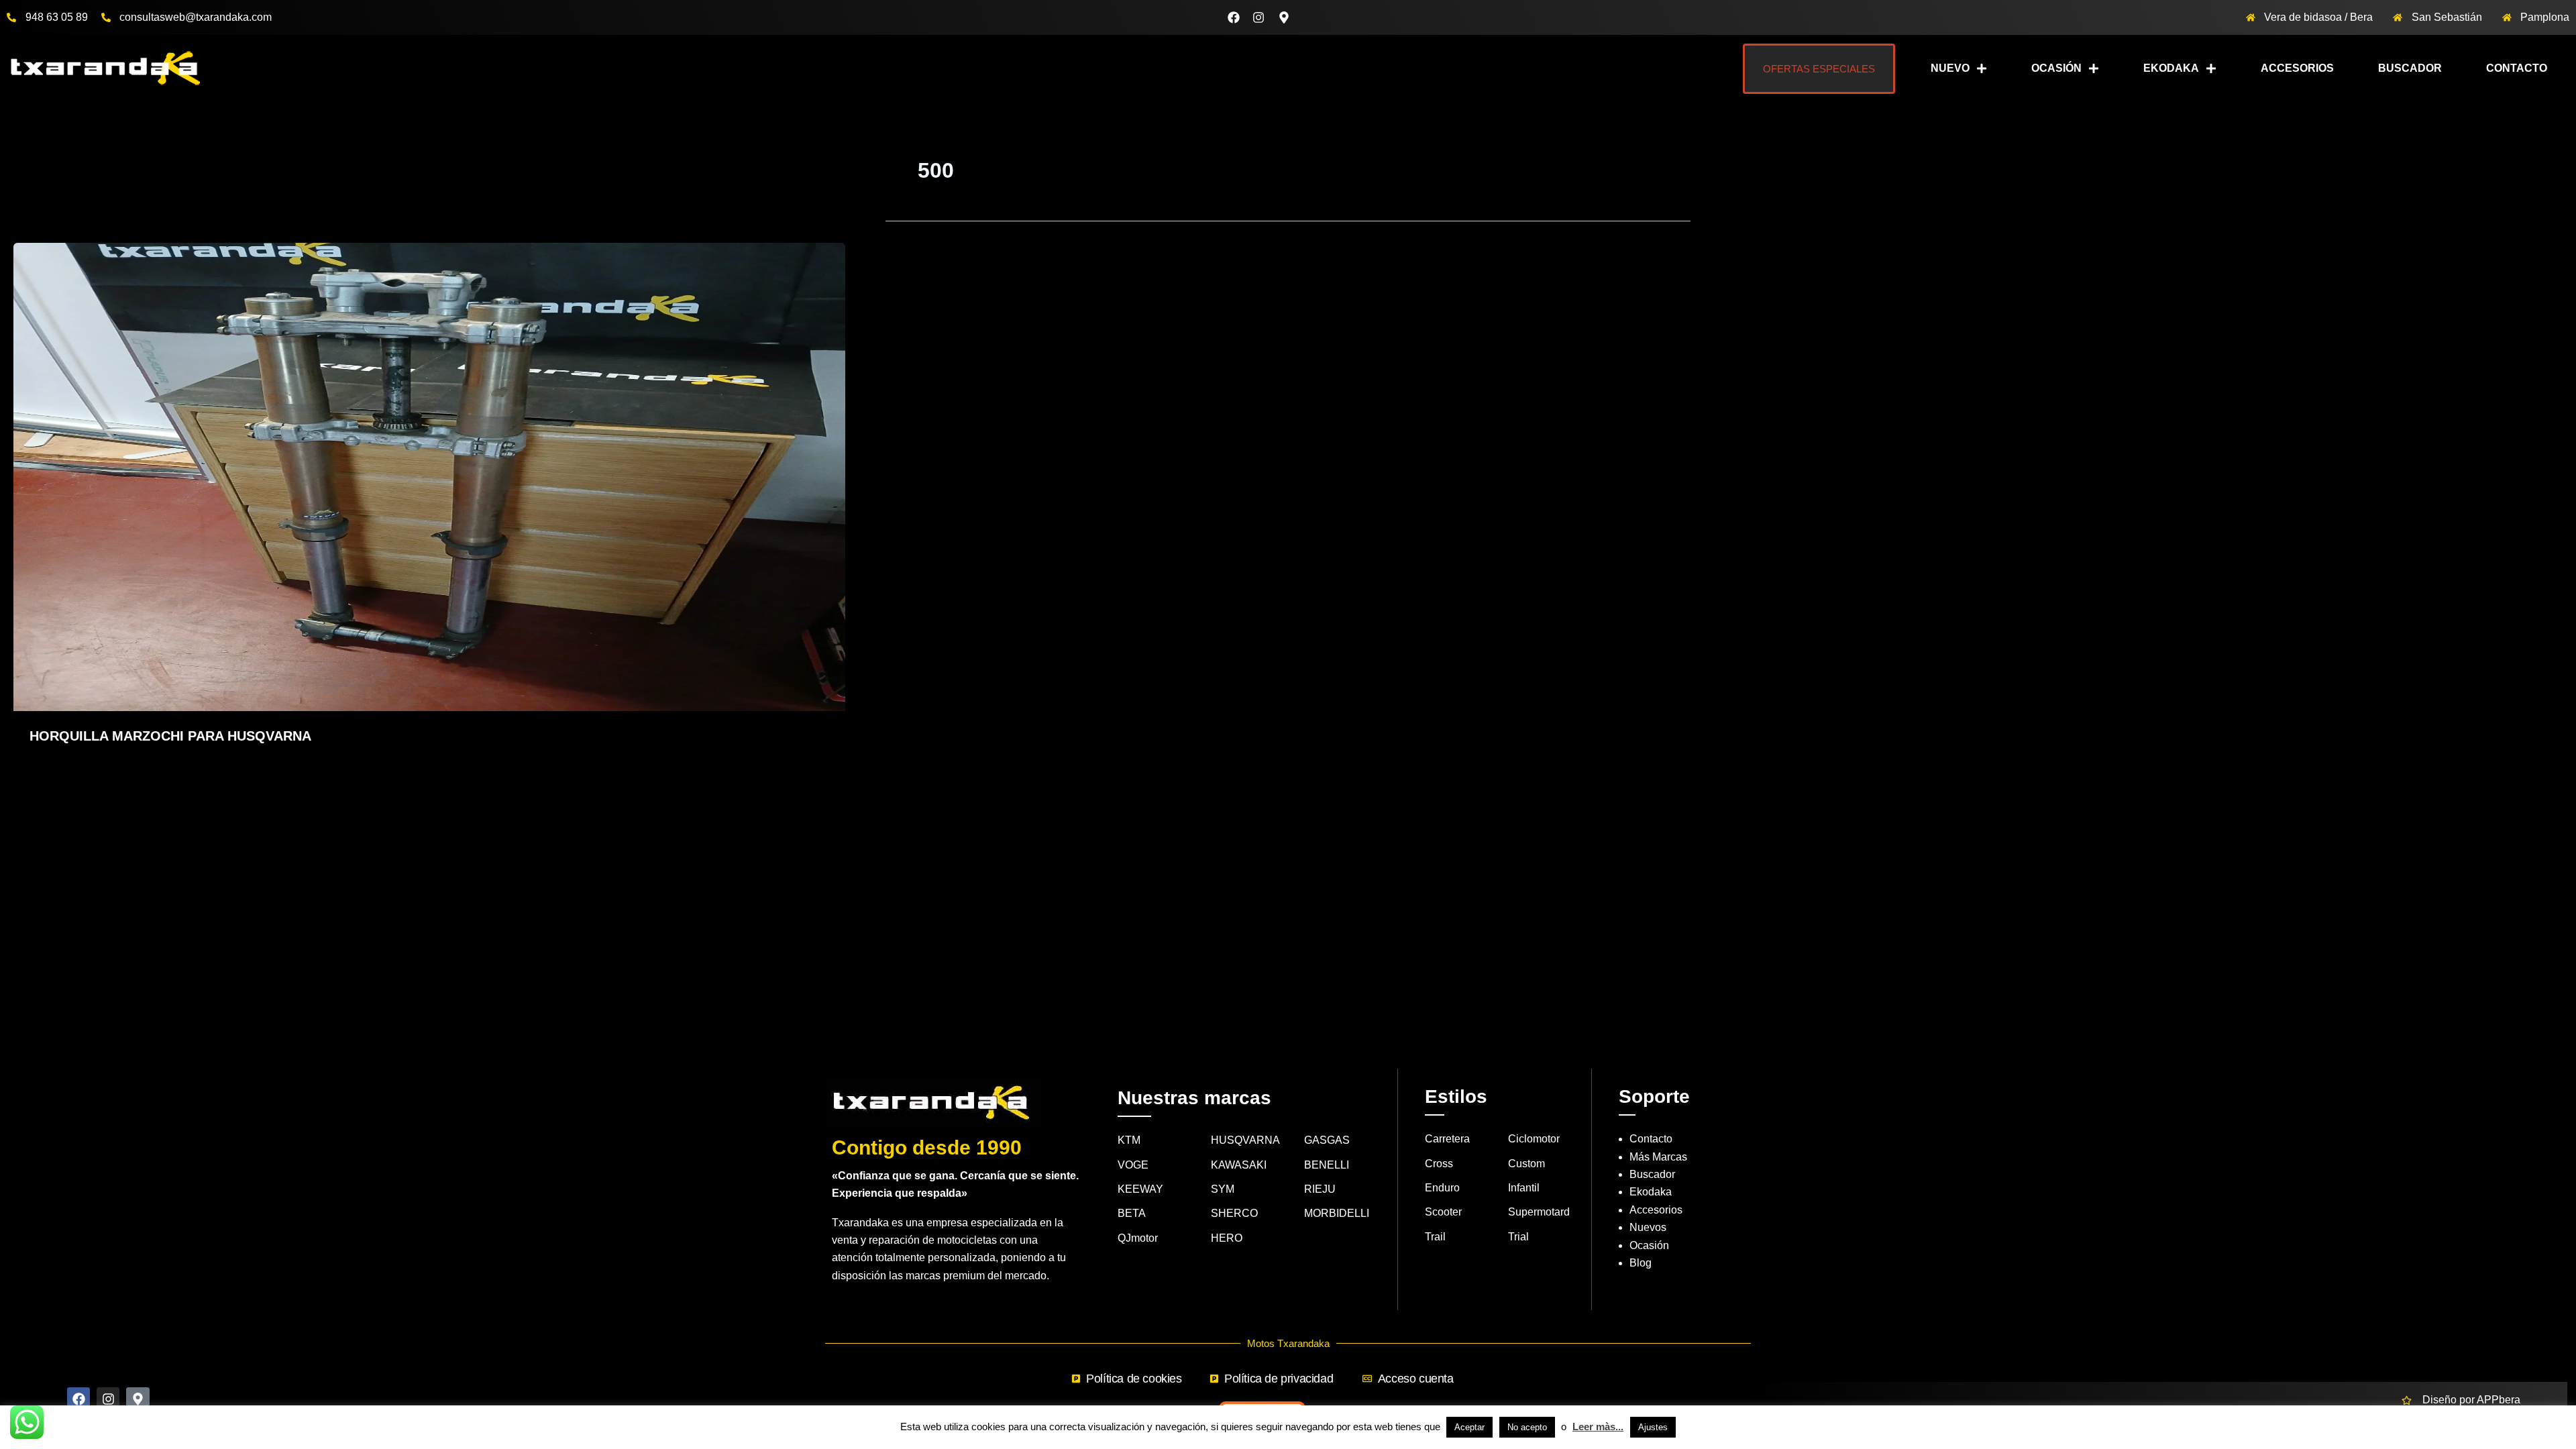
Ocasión (2056, 68)
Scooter (1443, 1212)
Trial (1518, 1237)
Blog (1641, 1263)
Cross (1439, 1164)
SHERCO (1234, 1213)
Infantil (1524, 1188)
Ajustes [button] (1653, 1427)
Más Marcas (1658, 1157)
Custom (1526, 1164)
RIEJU (1320, 1189)
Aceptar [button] (1469, 1427)
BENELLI (1327, 1165)
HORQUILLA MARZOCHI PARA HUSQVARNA (170, 736)
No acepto (1527, 1427)
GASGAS (1327, 1140)
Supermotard (1539, 1212)
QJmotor (1138, 1238)
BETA (1132, 1213)
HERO (1227, 1238)
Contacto (2517, 68)
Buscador (2410, 68)
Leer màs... (1598, 1427)
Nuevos (1648, 1227)
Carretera (1447, 1139)
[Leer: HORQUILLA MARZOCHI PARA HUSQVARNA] (429, 476)
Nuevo (1950, 68)
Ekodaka (2171, 68)
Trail (1435, 1237)
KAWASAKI (1239, 1165)
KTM (1129, 1140)
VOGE (1133, 1165)
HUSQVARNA (1245, 1140)
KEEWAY (1140, 1189)
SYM (1223, 1189)
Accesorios (2297, 68)
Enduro (1442, 1188)
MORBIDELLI (1337, 1213)
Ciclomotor (1534, 1139)
